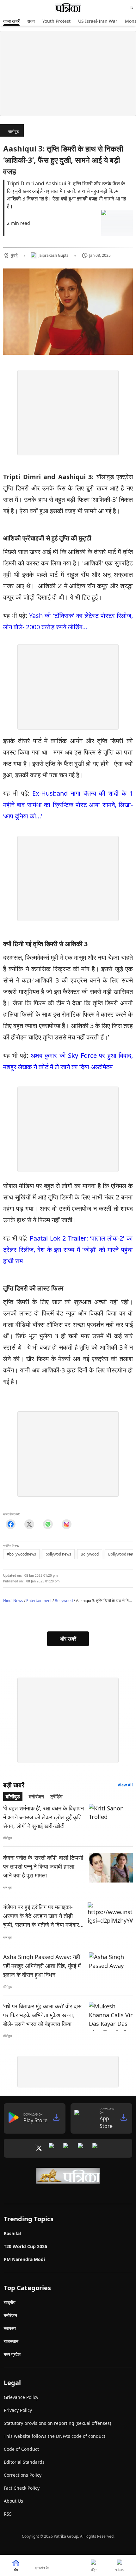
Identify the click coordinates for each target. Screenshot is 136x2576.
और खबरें (68, 1639)
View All (125, 1785)
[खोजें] (132, 8)
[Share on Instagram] (67, 1524)
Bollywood (64, 1601)
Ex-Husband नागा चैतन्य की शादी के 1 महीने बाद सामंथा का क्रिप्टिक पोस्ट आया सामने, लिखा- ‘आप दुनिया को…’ (68, 805)
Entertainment (39, 1601)
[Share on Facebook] (11, 1524)
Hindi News (13, 1601)
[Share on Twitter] (29, 1524)
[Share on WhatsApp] (48, 1524)
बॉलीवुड (13, 131)
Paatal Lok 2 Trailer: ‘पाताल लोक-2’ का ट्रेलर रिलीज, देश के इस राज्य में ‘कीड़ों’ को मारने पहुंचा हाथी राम (68, 1250)
